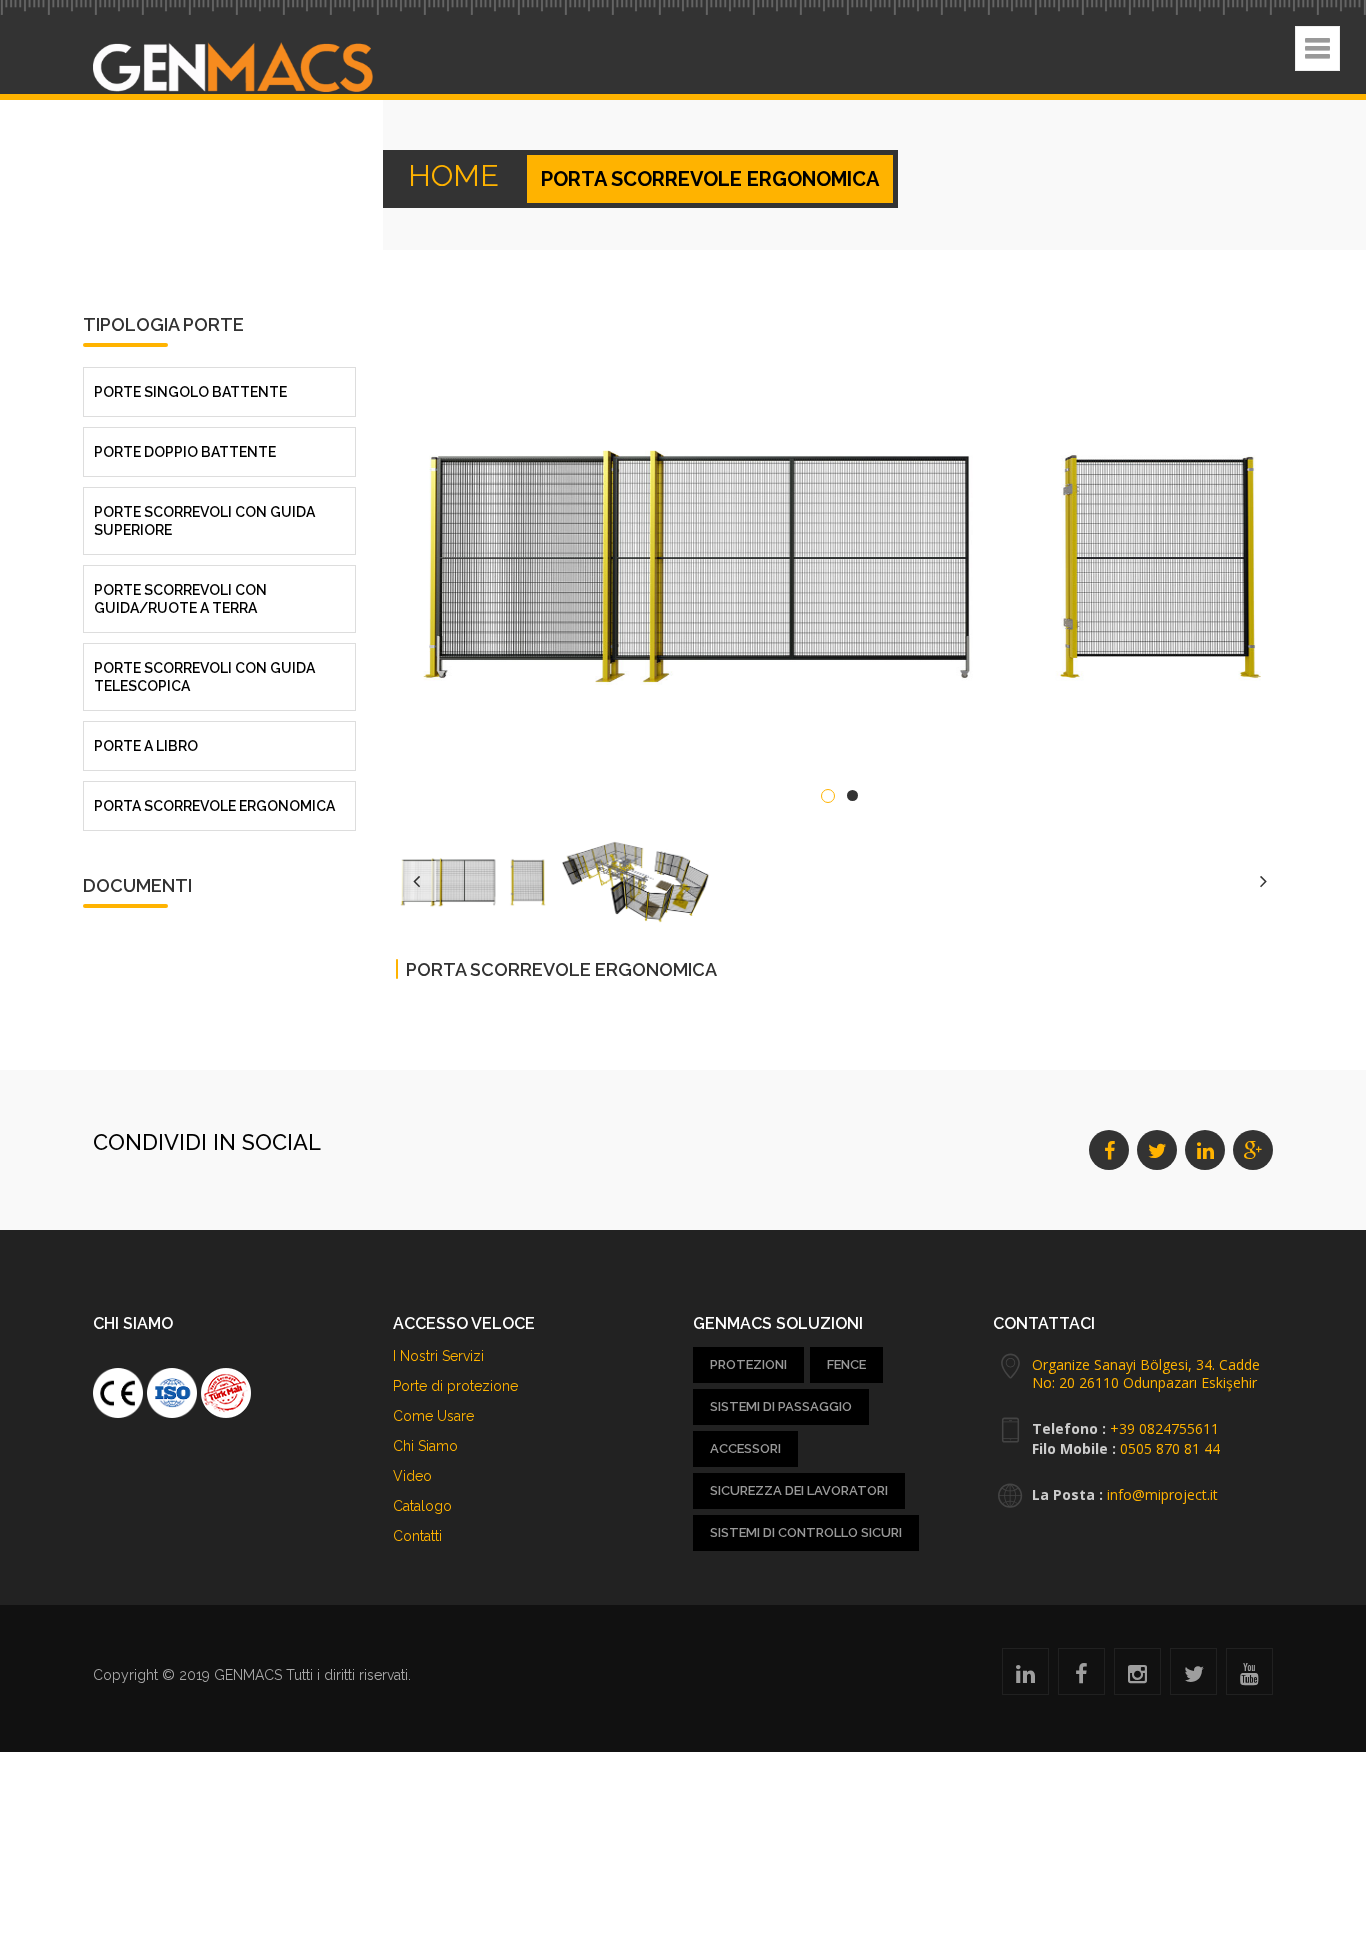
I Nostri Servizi (438, 1356)
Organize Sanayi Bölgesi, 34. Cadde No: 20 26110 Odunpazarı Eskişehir (1146, 1373)
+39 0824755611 (1164, 1428)
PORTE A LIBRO (146, 736)
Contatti (417, 1536)
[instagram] (1137, 1677)
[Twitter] (1194, 1677)
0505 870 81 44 (1170, 1448)
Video (412, 1476)
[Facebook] (1081, 1677)
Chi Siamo (425, 1446)
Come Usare (433, 1416)
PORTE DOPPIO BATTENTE (185, 442)
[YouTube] (1249, 1677)
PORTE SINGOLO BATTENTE (190, 382)
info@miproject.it (1162, 1494)
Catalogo (422, 1506)
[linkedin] (1025, 1677)
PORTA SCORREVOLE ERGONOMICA (214, 796)
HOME (440, 179)
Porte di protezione (455, 1386)
